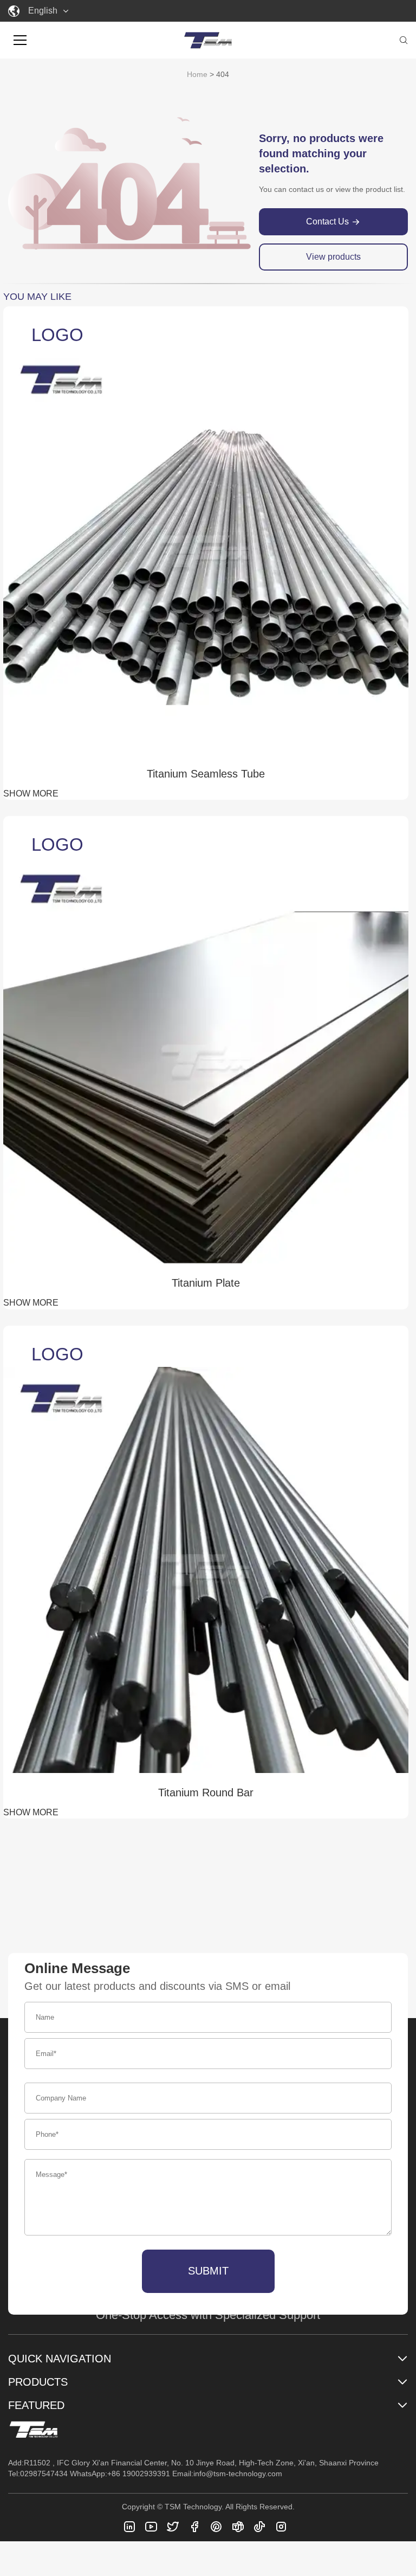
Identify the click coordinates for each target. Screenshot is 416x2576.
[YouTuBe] (151, 2527)
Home (197, 74)
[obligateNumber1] (238, 2527)
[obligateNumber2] (281, 2527)
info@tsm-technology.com (238, 2474)
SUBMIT (208, 2271)
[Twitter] (173, 2527)
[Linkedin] (129, 2527)
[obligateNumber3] (259, 2527)
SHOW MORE (31, 794)
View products (333, 257)
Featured (36, 2405)
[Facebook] (194, 2527)
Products (38, 2382)
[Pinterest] (216, 2527)
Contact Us (327, 221)
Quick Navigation (60, 2359)
